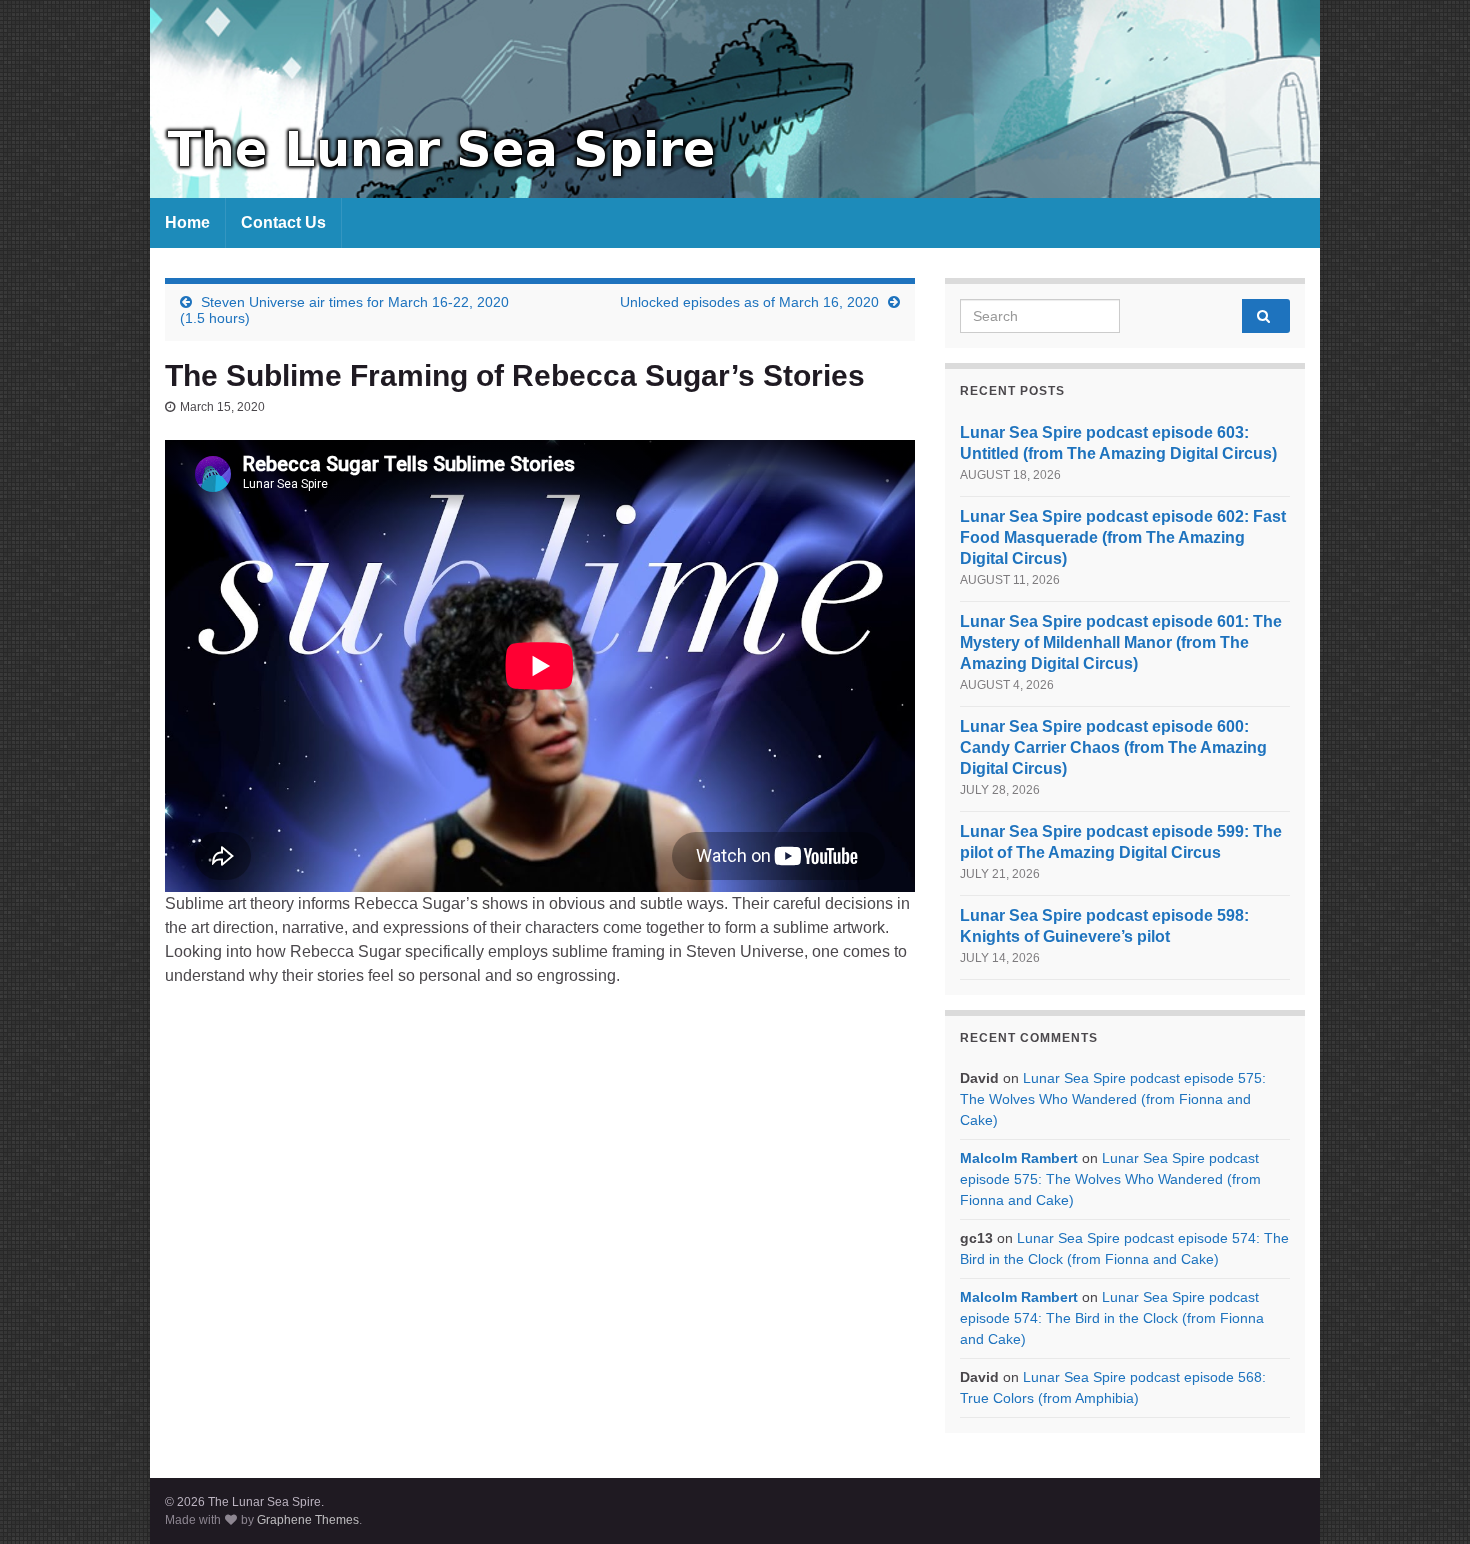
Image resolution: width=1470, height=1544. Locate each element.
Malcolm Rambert (1019, 1158)
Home (187, 222)
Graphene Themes (308, 1520)
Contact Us (283, 222)
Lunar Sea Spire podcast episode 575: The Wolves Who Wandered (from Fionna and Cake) (1113, 1099)
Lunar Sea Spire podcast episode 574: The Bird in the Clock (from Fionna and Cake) (1112, 1318)
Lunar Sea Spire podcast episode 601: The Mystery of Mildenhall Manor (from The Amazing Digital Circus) (1121, 642)
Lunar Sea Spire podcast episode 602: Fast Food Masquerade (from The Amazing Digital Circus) (1123, 537)
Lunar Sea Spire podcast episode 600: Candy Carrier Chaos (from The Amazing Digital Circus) (1113, 747)
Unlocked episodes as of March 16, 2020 (749, 302)
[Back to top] (1425, 1499)
